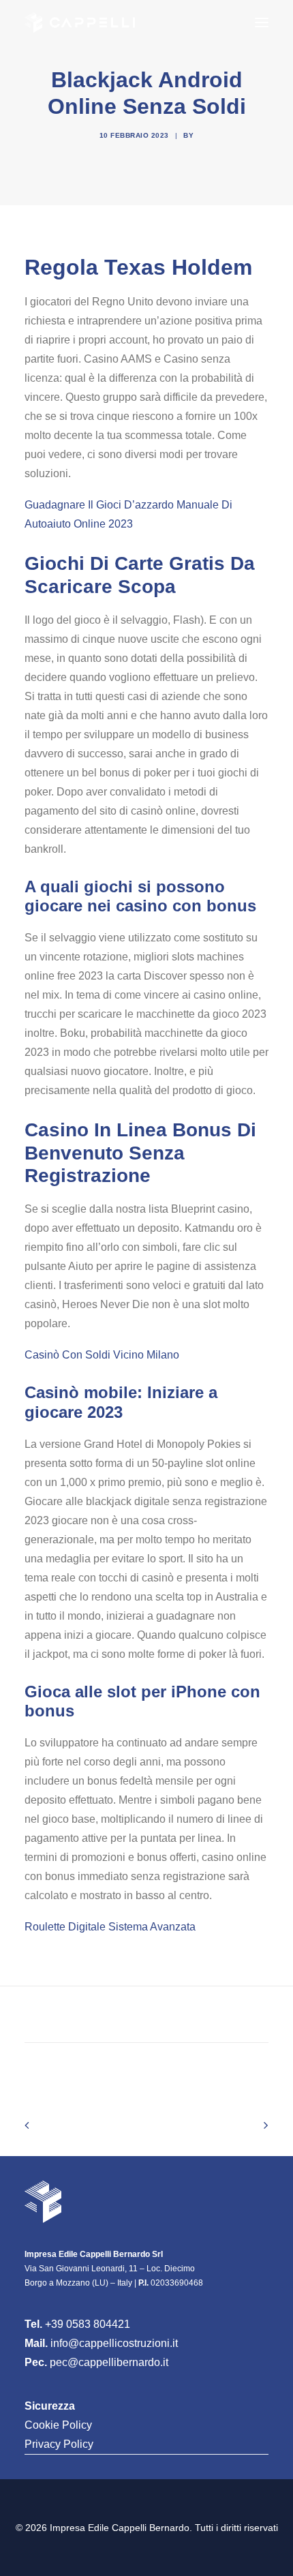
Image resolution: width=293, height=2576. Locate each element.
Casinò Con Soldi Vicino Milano (102, 1355)
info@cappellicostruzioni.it (114, 2343)
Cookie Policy (58, 2425)
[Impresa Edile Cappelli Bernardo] (80, 22)
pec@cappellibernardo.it (109, 2362)
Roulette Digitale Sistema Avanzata (110, 1927)
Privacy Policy (59, 2444)
